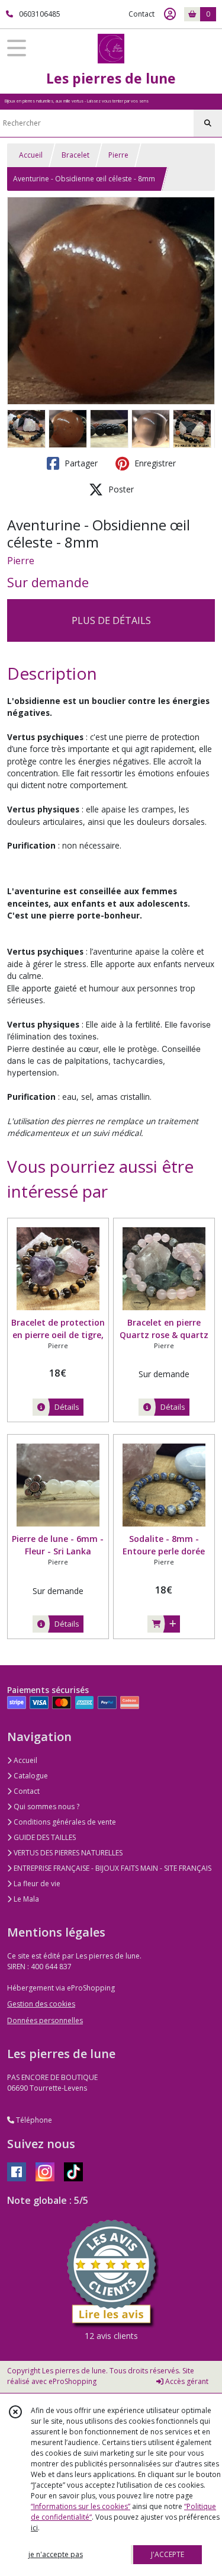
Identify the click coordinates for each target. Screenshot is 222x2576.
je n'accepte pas (56, 2554)
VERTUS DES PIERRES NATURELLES (67, 1853)
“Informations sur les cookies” (81, 2506)
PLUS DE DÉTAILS (111, 620)
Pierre (118, 155)
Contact (141, 14)
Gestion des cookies (41, 2004)
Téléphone (33, 2120)
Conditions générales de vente (64, 1822)
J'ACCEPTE (168, 2554)
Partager (80, 463)
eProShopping (73, 2381)
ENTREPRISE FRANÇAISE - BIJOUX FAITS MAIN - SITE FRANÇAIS (112, 1868)
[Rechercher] (208, 123)
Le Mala (25, 1899)
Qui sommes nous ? (46, 1807)
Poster (120, 489)
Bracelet (75, 155)
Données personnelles (45, 2020)
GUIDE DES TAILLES (44, 1837)
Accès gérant (186, 2381)
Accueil (31, 155)
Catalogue (30, 1776)
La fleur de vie (36, 1884)
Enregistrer (154, 463)
